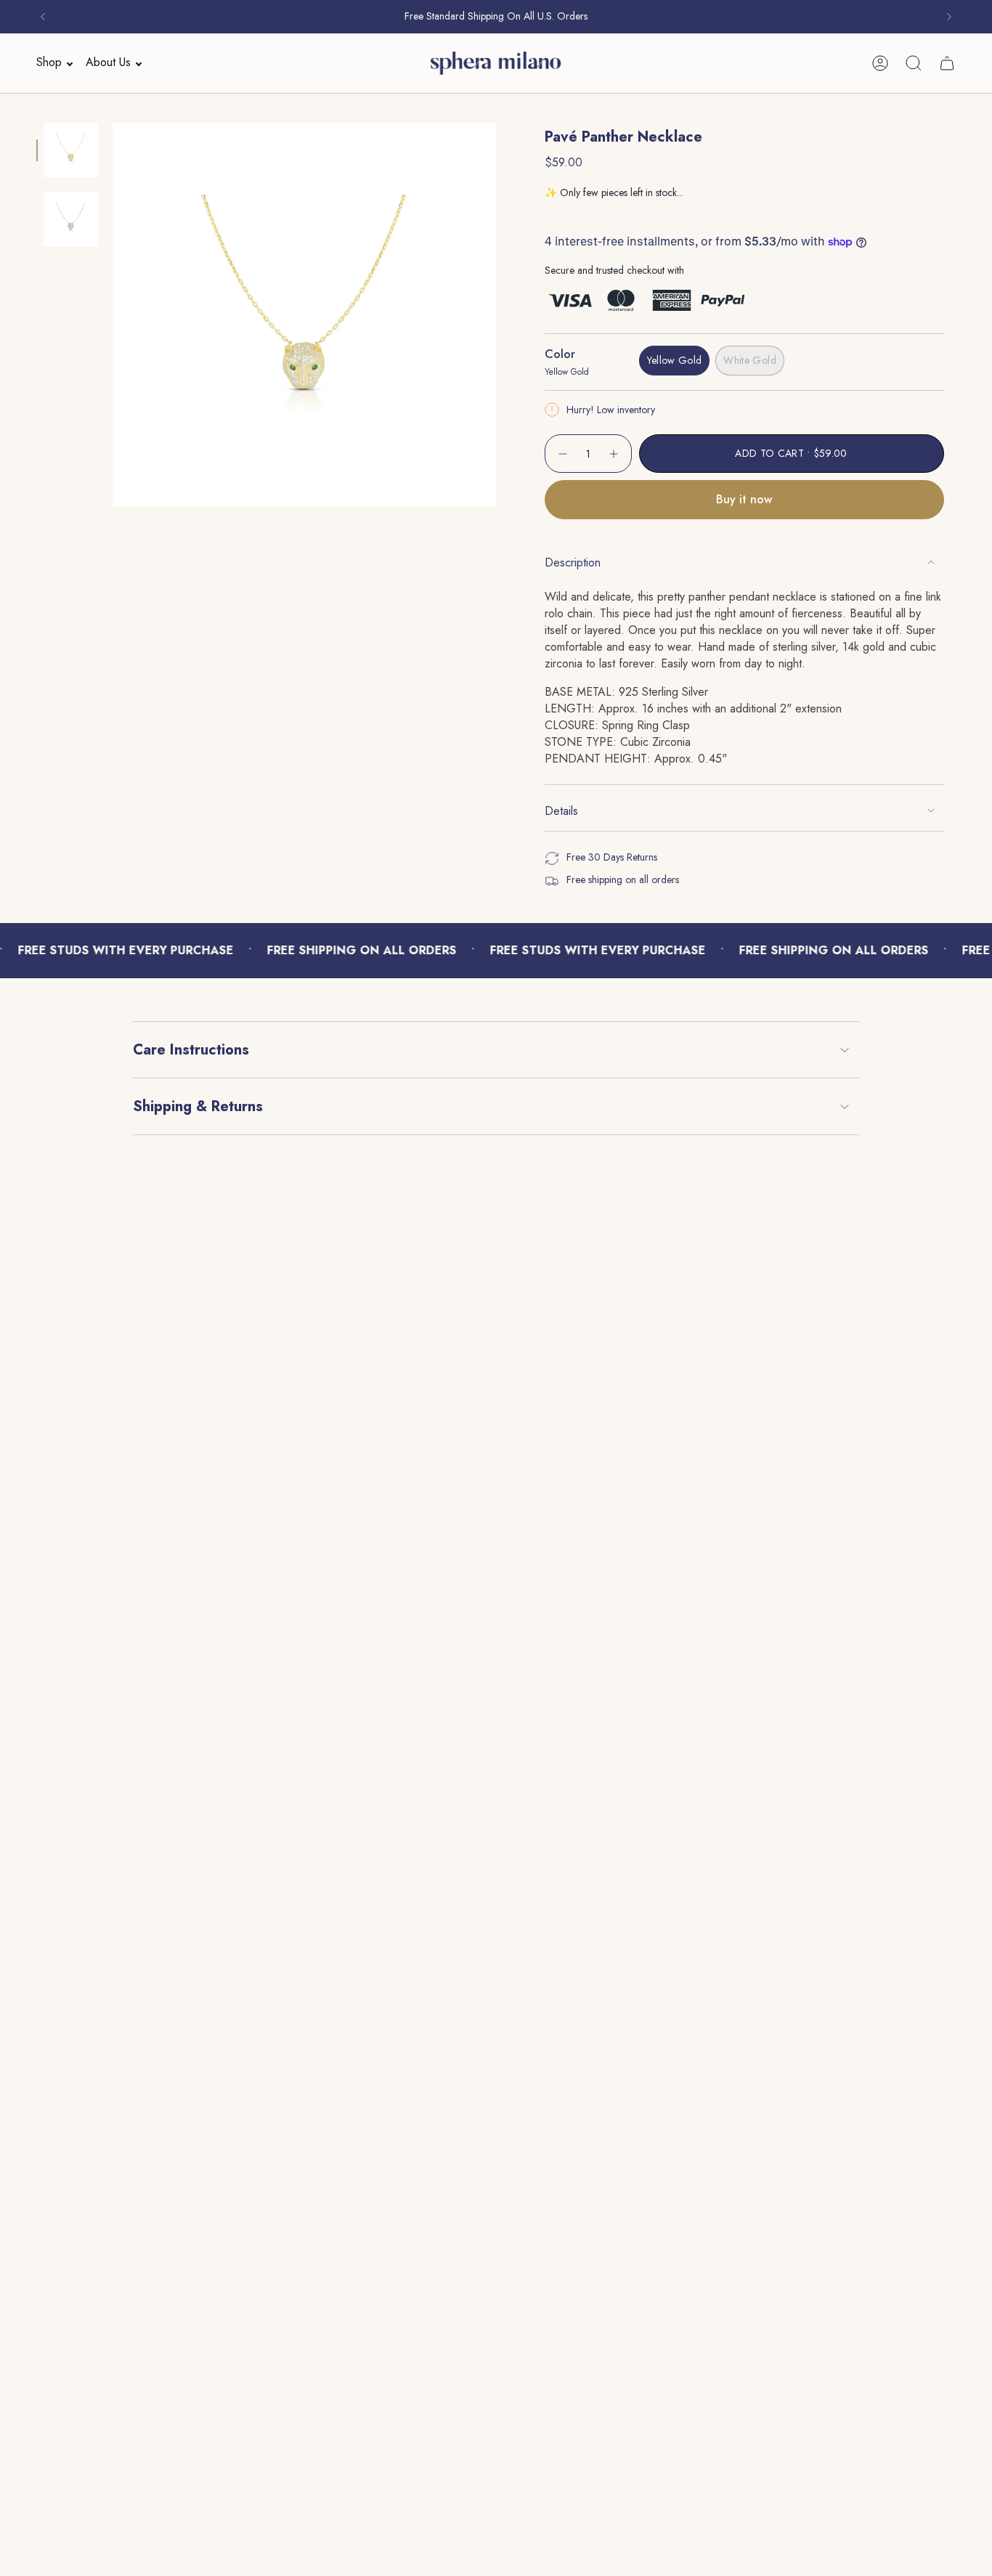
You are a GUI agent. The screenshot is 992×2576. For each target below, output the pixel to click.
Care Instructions (191, 1050)
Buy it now (744, 499)
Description (573, 562)
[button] (50, 63)
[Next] (949, 17)
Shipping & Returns (198, 1106)
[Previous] (43, 17)
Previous (113, 314)
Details (561, 811)
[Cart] (947, 63)
